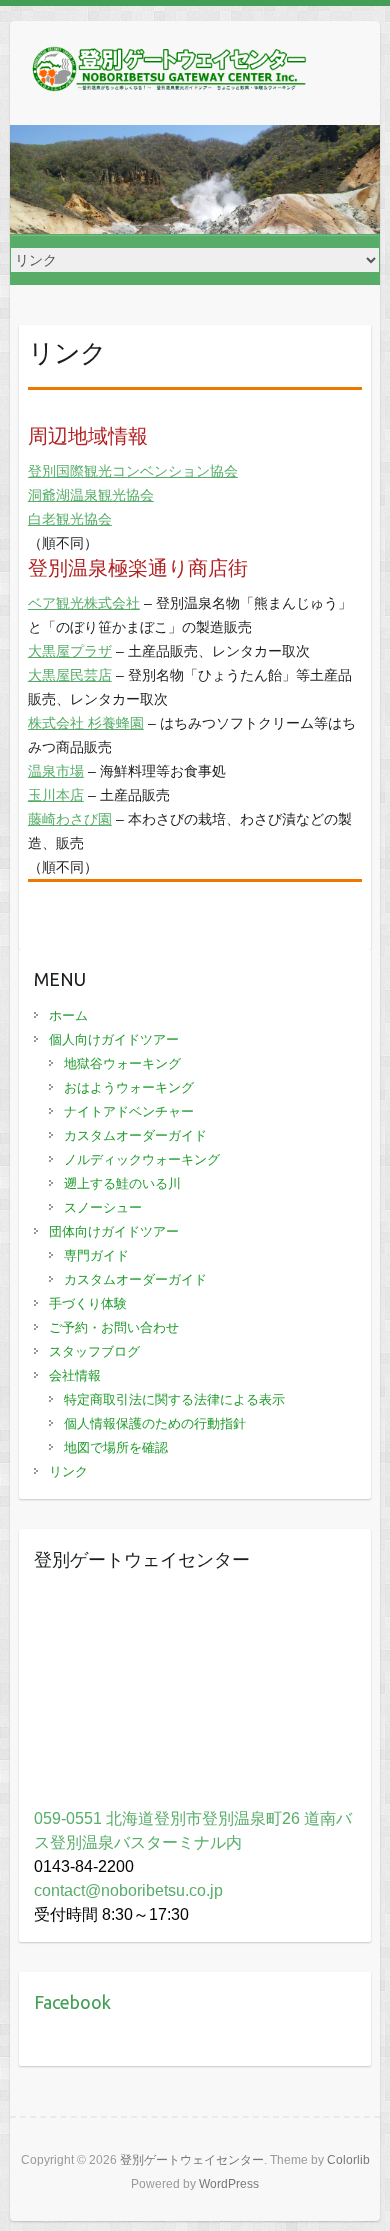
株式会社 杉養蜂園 (86, 723)
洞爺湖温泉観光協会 (91, 495)
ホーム (68, 1015)
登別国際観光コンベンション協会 (133, 471)
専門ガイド (96, 1255)
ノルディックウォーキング (142, 1159)
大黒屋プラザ (70, 651)
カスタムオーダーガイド (135, 1135)
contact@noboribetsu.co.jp (128, 1890)
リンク (68, 1471)
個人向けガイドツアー (114, 1039)
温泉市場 (56, 771)
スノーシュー (103, 1207)
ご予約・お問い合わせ (114, 1327)
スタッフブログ (94, 1351)
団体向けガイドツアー (114, 1231)
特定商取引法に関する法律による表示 (174, 1399)
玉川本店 (56, 795)
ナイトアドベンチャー (129, 1111)
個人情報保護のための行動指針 (155, 1423)
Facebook (72, 2002)
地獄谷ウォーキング (122, 1063)
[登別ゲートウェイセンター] (170, 73)
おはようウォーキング (129, 1087)
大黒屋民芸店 (70, 675)
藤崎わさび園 (70, 819)
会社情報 (75, 1375)
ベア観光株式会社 (84, 603)
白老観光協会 (70, 519)
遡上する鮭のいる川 (122, 1183)
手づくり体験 (88, 1303)
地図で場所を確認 (116, 1447)
